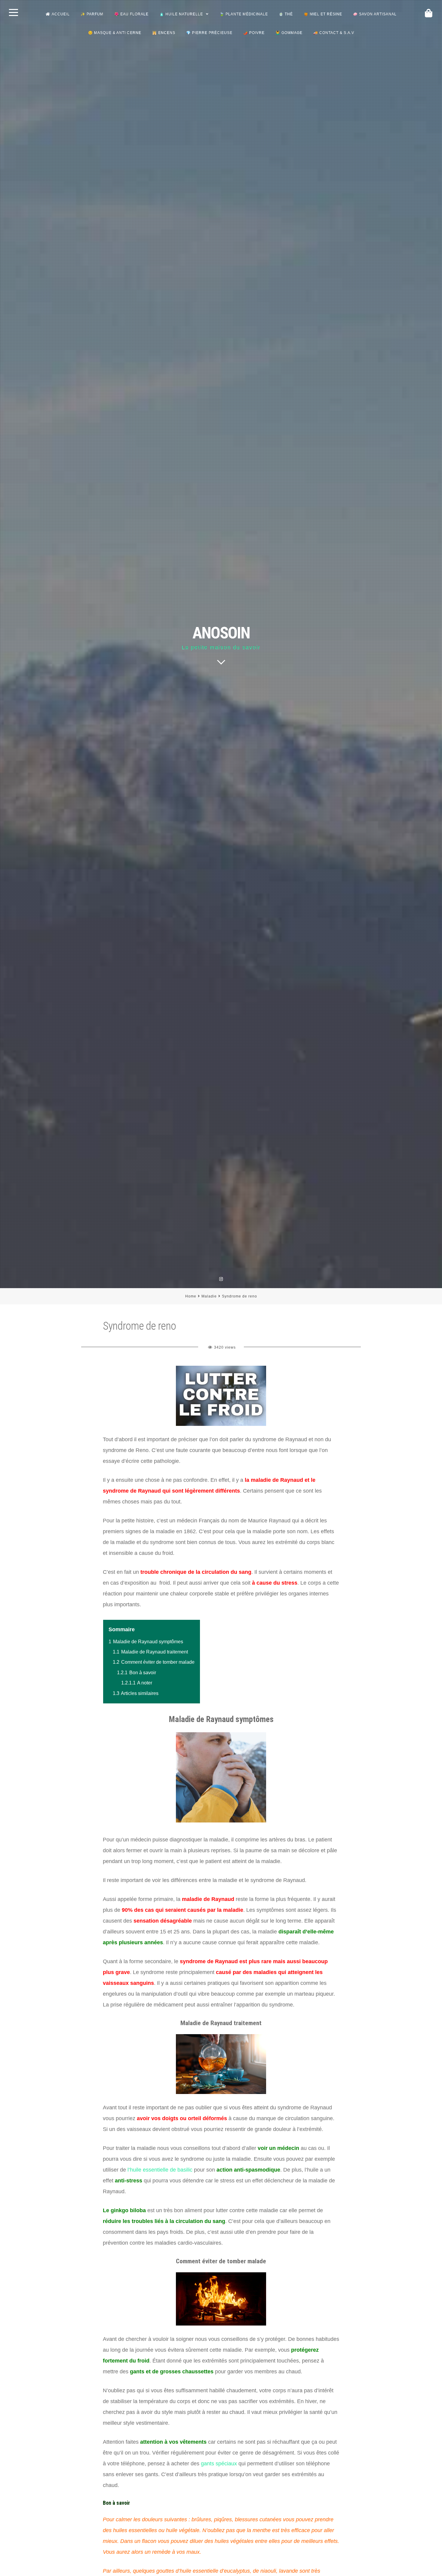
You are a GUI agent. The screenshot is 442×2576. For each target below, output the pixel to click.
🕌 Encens (164, 33)
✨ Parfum (92, 14)
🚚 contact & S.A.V (334, 33)
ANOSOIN (221, 633)
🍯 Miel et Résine (323, 14)
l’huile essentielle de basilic (160, 2170)
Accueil (61, 14)
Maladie (209, 1296)
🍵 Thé (286, 14)
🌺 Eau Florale (131, 14)
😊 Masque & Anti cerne (115, 33)
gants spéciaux (219, 2464)
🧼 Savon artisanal (375, 14)
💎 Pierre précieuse (209, 33)
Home (191, 1296)
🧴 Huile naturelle (181, 14)
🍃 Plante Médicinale (244, 14)
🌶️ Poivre (254, 33)
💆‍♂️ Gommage (289, 33)
